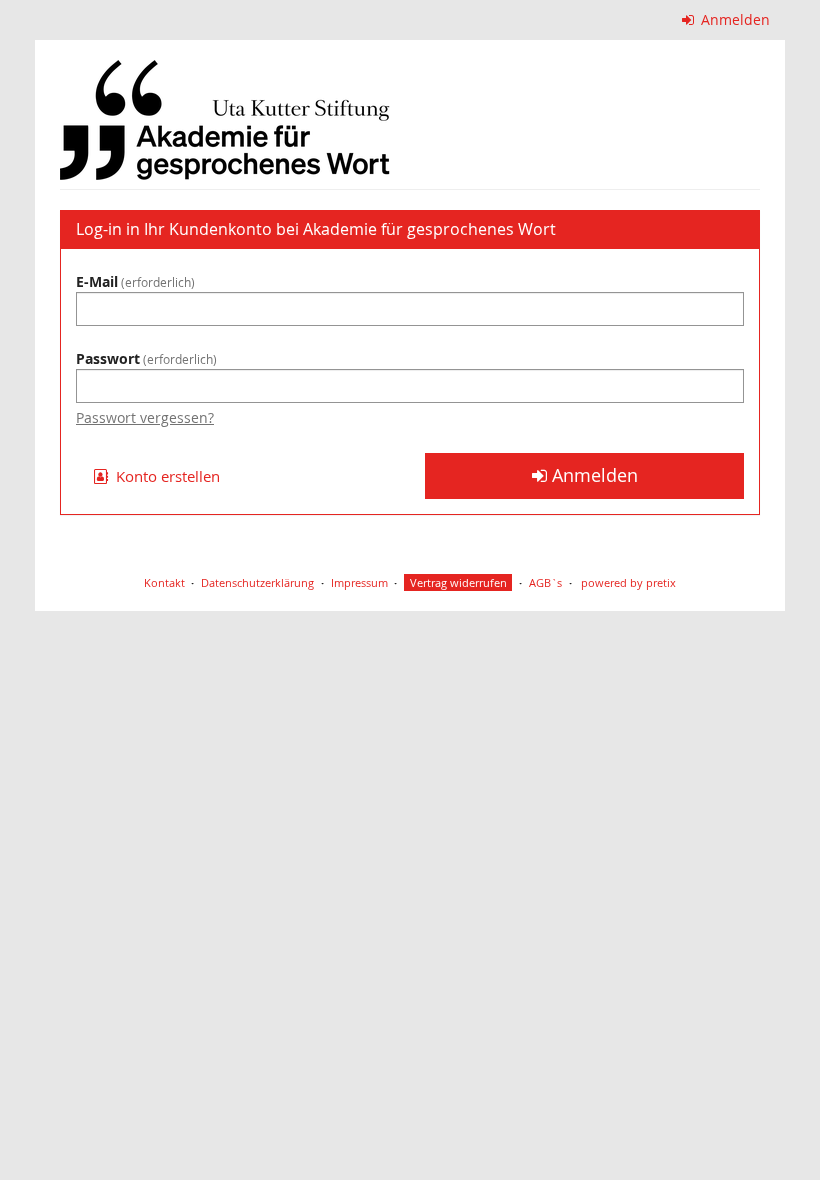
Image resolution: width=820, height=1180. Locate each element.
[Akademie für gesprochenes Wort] (225, 120)
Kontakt (164, 582)
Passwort (144, 358)
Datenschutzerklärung (257, 582)
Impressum (359, 582)
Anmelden (733, 19)
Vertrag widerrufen (458, 582)
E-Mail (133, 281)
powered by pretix (628, 582)
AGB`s (545, 582)
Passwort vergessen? (145, 417)
